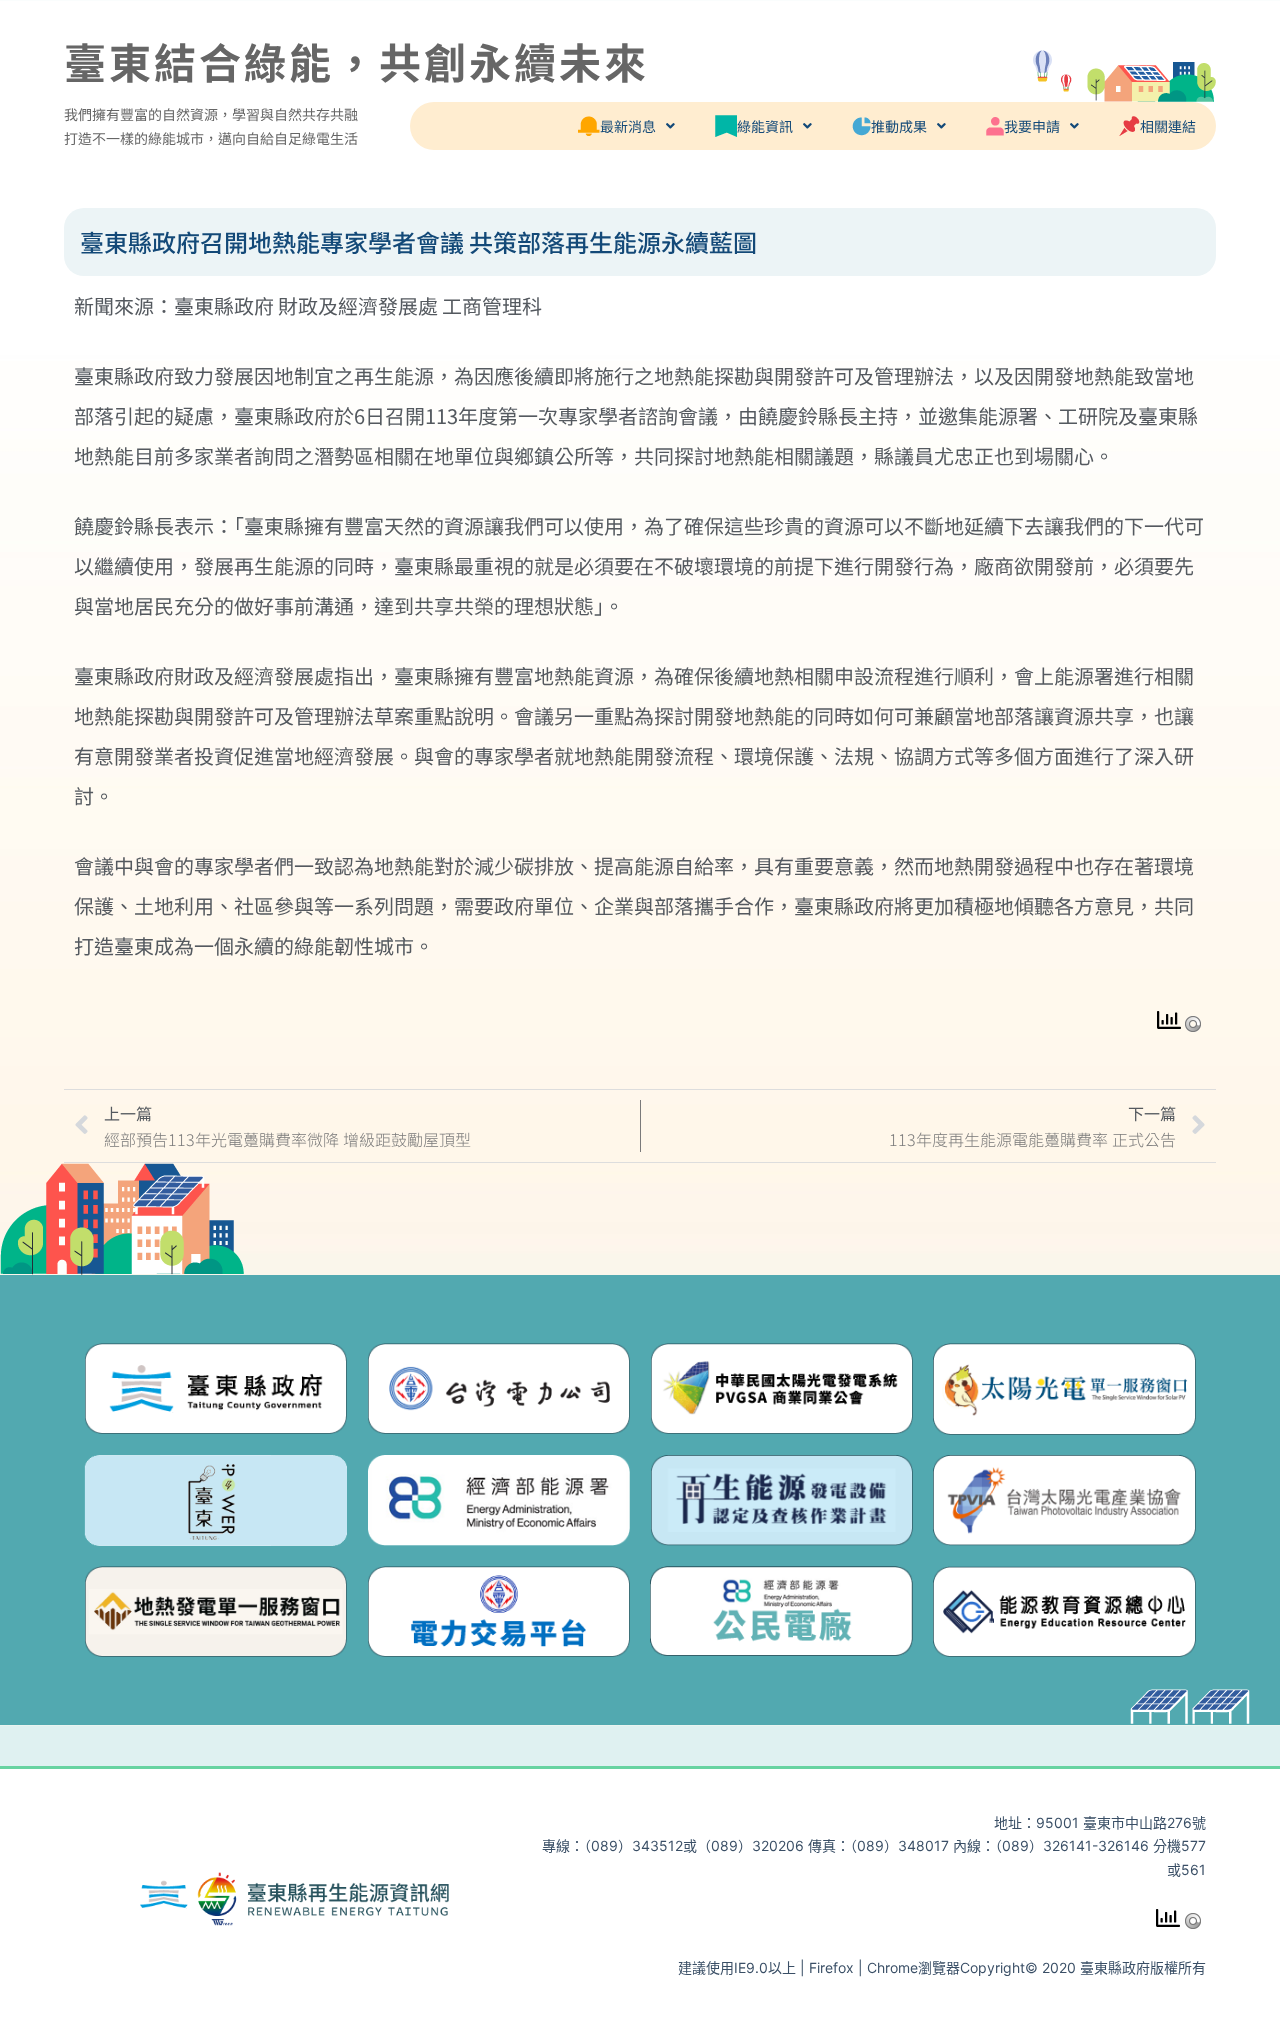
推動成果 (899, 126)
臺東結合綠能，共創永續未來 (356, 60)
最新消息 (628, 126)
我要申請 (1032, 126)
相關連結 (1168, 126)
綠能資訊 (765, 126)
